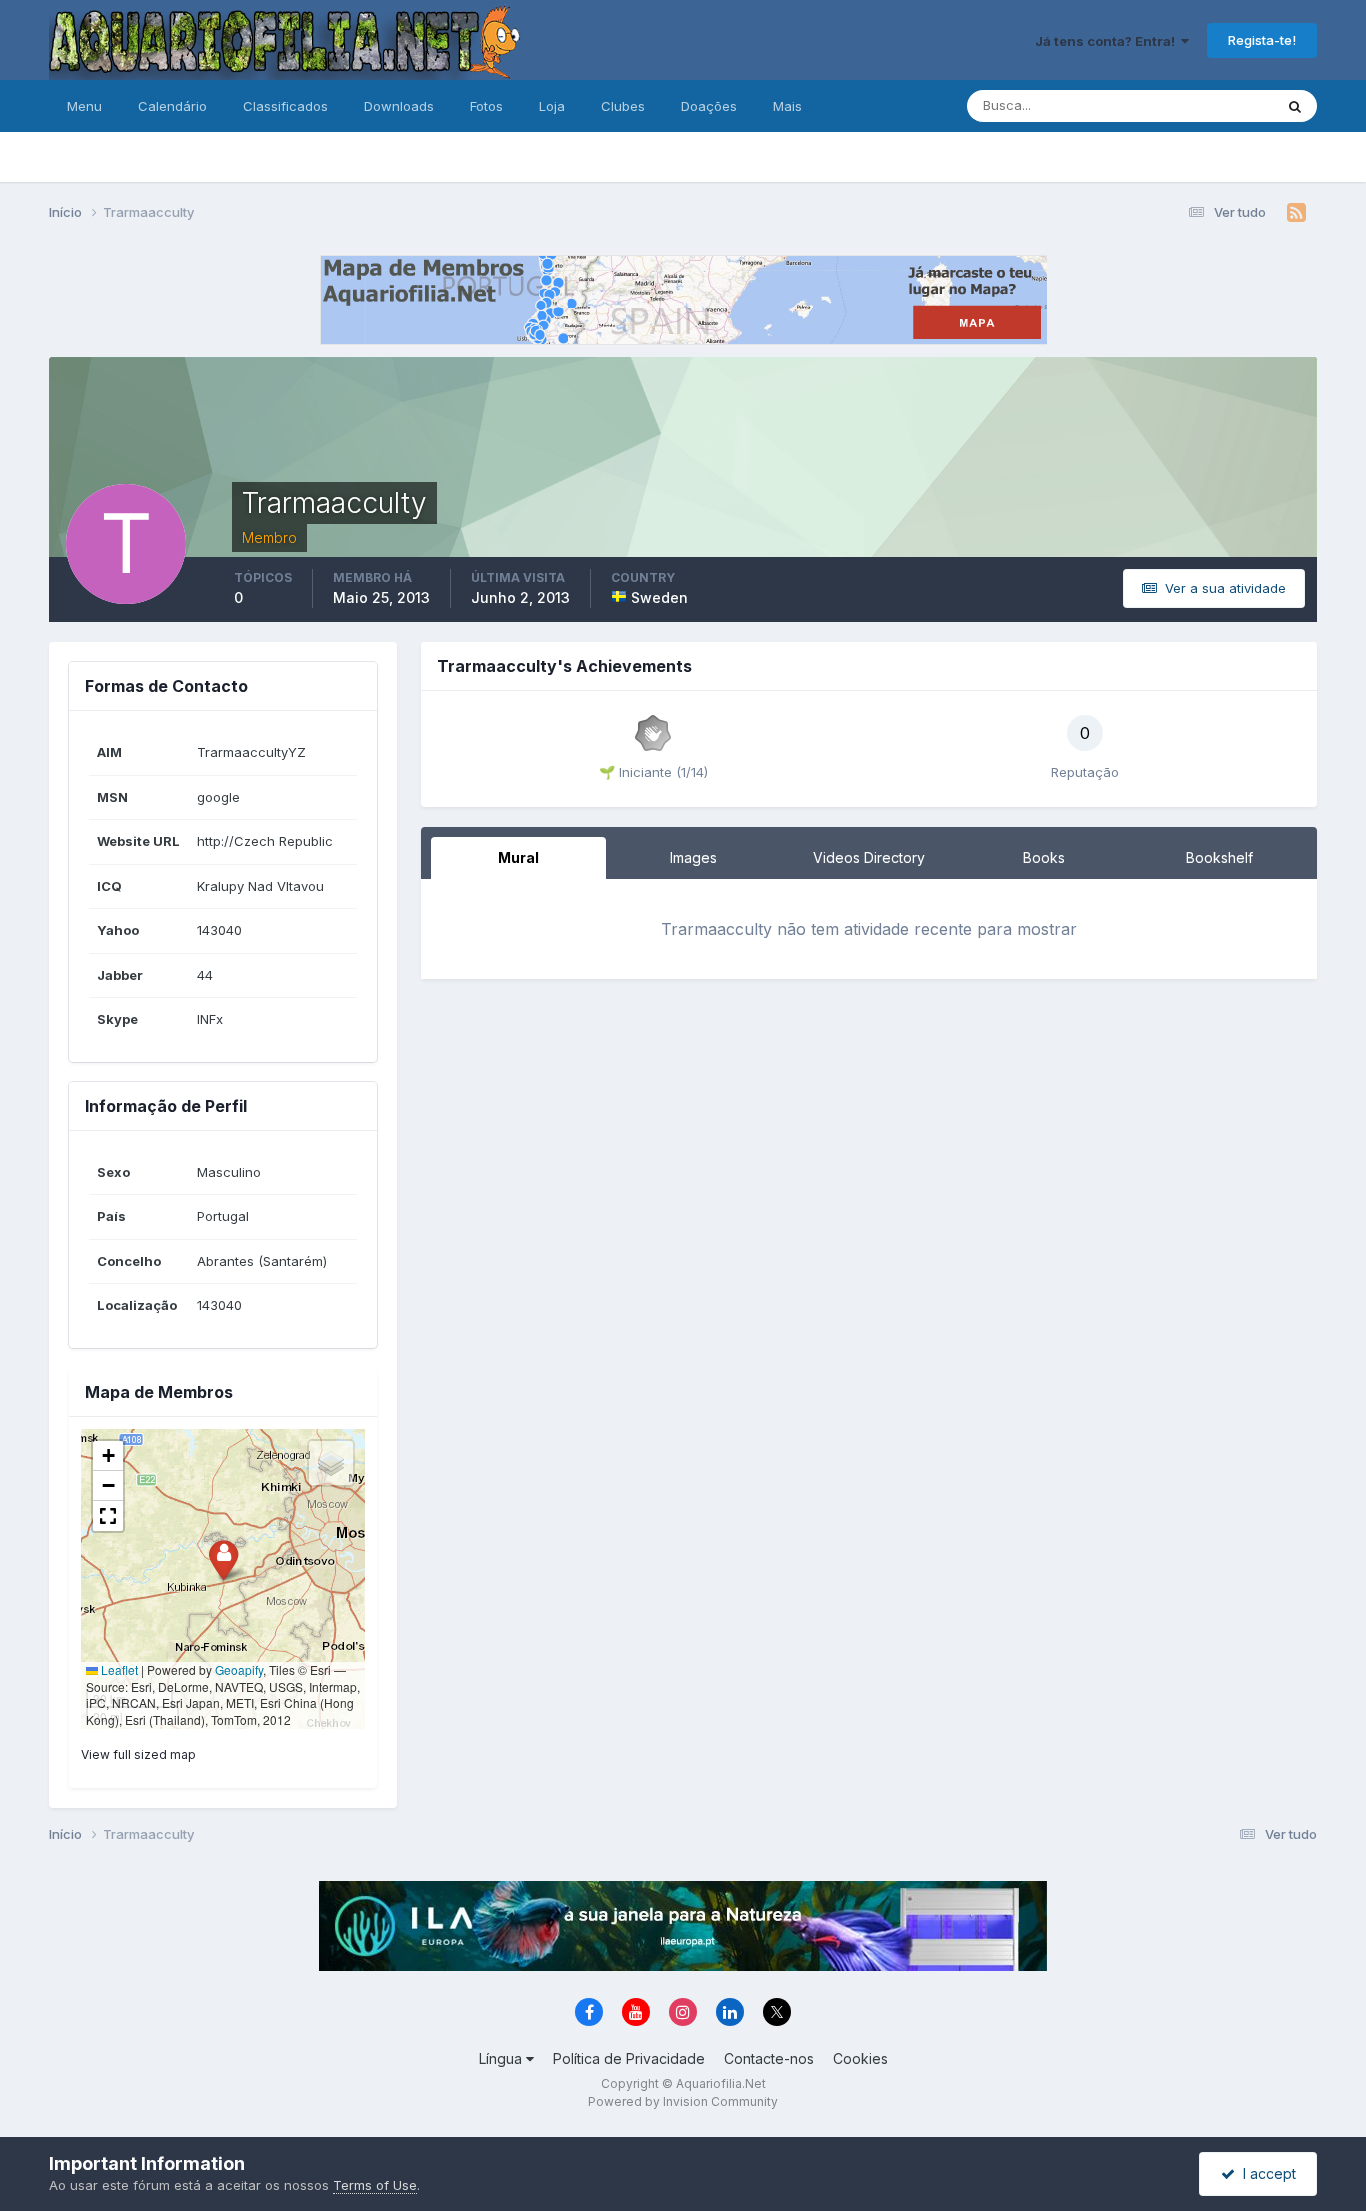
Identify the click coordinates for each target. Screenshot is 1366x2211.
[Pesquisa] (1295, 106)
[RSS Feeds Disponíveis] (1296, 213)
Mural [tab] (518, 857)
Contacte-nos (769, 2058)
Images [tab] (693, 857)
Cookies (860, 2058)
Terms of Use (375, 2185)
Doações (709, 106)
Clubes (623, 106)
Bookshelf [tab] (1219, 857)
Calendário (172, 106)
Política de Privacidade (629, 2058)
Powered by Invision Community (683, 2101)
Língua (502, 2058)
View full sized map (138, 1754)
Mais (787, 106)
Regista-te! (1262, 40)
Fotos (486, 106)
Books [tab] (1044, 857)
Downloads (399, 106)
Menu (84, 106)
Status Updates (1200, 105)
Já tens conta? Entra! (1108, 41)
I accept (1265, 2173)
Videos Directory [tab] (869, 857)
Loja (552, 106)
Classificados (285, 106)
